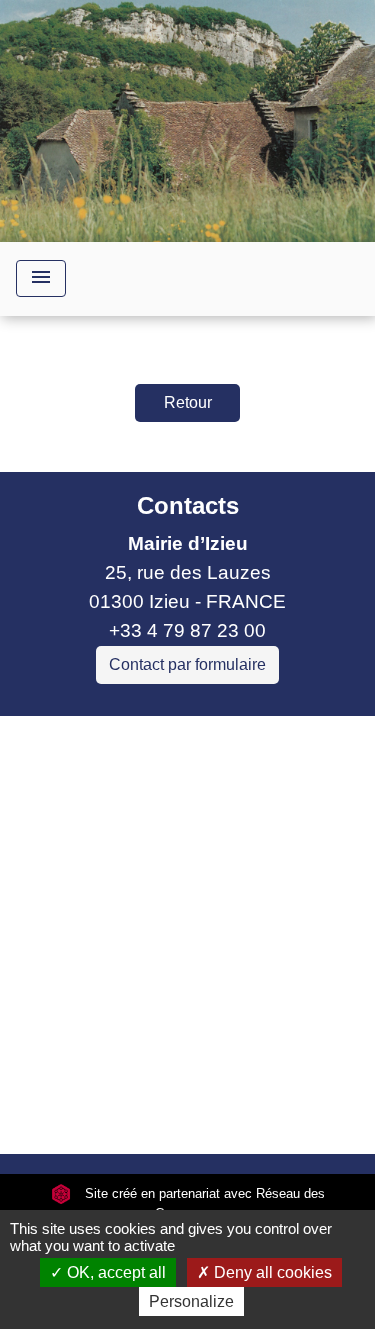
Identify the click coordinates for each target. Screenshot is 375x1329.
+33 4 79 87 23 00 (187, 630)
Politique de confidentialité (185, 1023)
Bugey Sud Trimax (94, 929)
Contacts (188, 505)
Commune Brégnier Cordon (133, 843)
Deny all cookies (271, 1272)
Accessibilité (124, 1068)
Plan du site (249, 1068)
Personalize (191, 1301)
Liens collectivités (187, 739)
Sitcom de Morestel (97, 901)
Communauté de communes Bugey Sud (168, 800)
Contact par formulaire (187, 664)
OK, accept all (114, 1272)
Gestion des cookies (188, 1113)
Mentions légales (181, 978)
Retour (188, 402)
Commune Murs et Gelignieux (143, 872)
